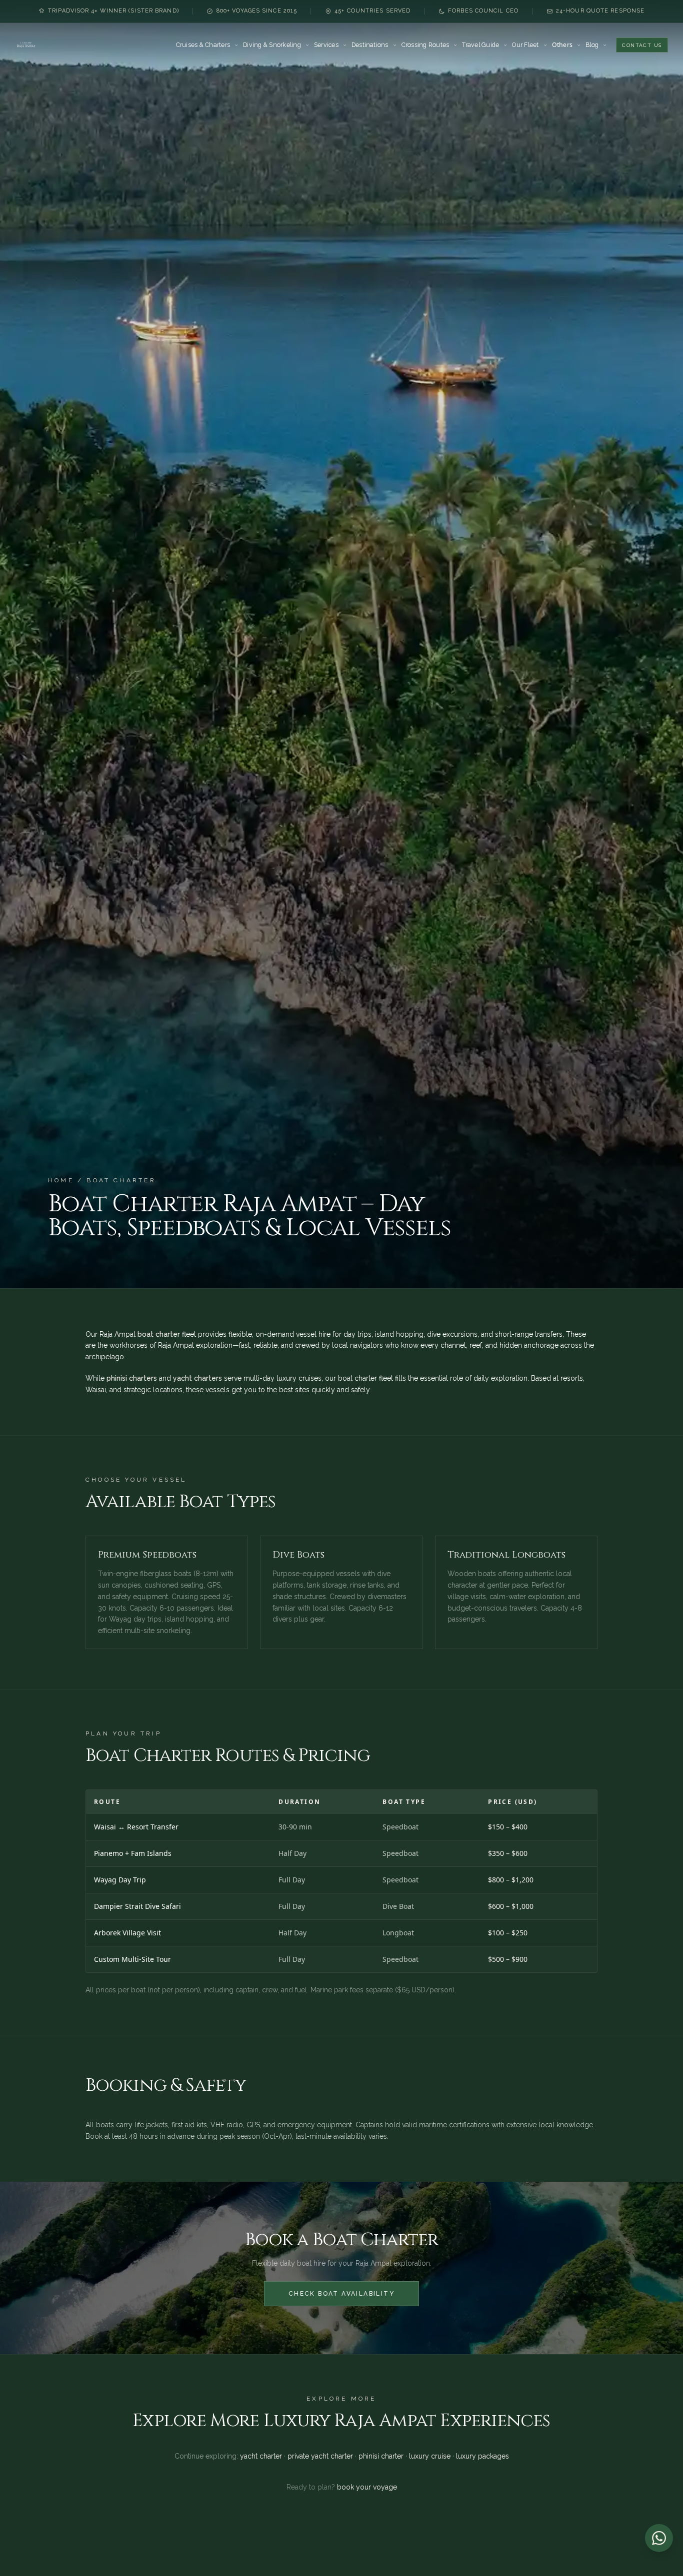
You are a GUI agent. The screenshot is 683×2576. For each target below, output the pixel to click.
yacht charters (197, 1378)
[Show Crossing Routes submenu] (455, 45)
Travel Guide (480, 45)
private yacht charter (320, 2456)
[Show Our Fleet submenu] (545, 45)
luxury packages (482, 2456)
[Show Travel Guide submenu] (505, 45)
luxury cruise (430, 2456)
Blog (592, 45)
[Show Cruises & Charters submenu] (236, 45)
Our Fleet (525, 45)
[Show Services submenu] (344, 45)
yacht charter (261, 2456)
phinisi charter (381, 2456)
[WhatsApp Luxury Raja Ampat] (659, 2538)
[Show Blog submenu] (605, 45)
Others (562, 45)
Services (326, 45)
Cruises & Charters (203, 45)
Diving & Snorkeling (272, 45)
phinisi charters (132, 1378)
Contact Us (642, 45)
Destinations (370, 45)
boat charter (159, 1334)
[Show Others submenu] (579, 45)
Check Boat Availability (341, 2294)
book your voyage (367, 2487)
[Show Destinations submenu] (394, 45)
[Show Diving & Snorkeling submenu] (307, 45)
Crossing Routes (425, 45)
